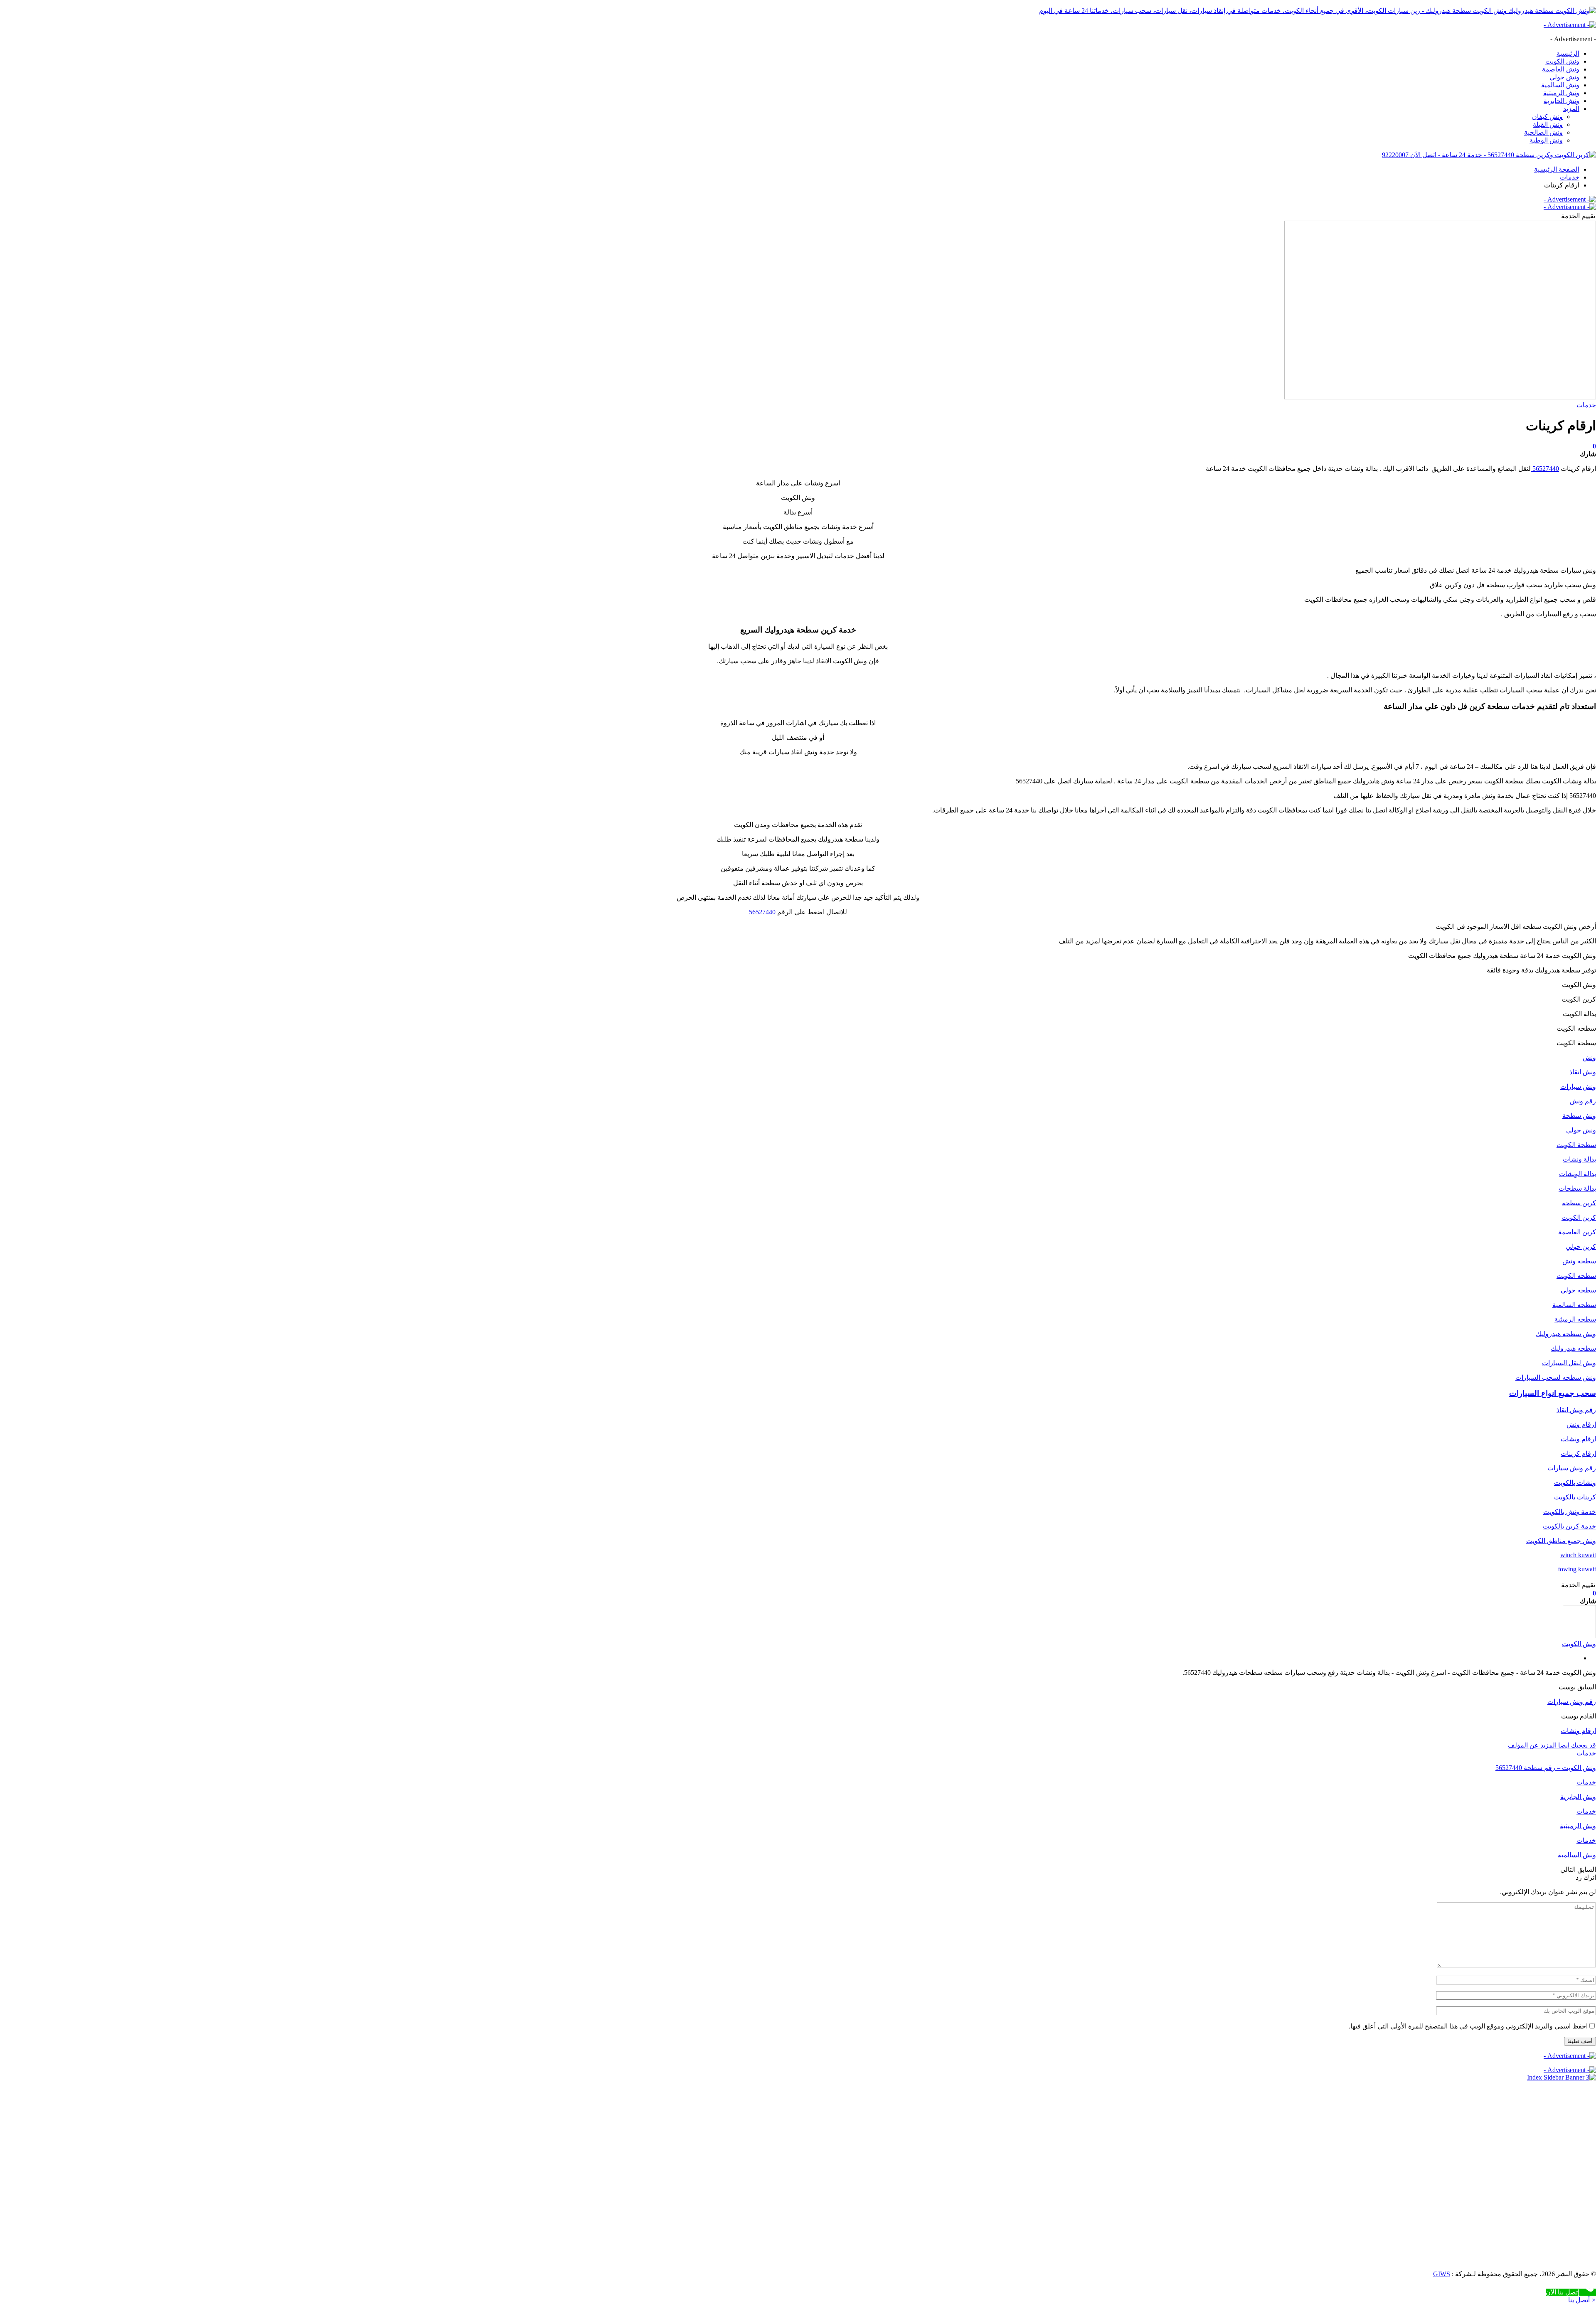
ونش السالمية (1560, 85)
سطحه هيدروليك (1573, 1348)
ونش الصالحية (1543, 132)
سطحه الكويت (1576, 1276)
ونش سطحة (1579, 1116)
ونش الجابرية (1562, 101)
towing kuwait (1577, 1569)
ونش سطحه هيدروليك (1566, 1334)
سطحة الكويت (1576, 1145)
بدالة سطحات (1577, 1188)
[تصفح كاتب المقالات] (1579, 1636)
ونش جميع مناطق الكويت (1561, 1541)
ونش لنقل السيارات (1569, 1363)
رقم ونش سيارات (1572, 1468)
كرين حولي (1581, 1247)
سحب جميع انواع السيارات (1553, 1393)
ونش (1589, 1057)
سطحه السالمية (1574, 1305)
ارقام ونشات (1578, 1439)
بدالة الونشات (1578, 1174)
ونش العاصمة (1561, 69)
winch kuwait (1578, 1555)
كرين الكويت (1579, 1217)
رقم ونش (1583, 1101)
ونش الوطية (1546, 140)
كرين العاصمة (1577, 1232)
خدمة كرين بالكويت (1569, 1526)
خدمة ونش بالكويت (1570, 1512)
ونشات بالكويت (1575, 1483)
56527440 (1545, 469)
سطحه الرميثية (1575, 1319)
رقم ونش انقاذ (1576, 1410)
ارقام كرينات (1578, 1454)
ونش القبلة (1548, 124)
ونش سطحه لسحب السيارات (1556, 1377)
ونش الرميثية (1561, 93)
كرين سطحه (1579, 1203)
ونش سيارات (1578, 1087)
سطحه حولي (1578, 1290)
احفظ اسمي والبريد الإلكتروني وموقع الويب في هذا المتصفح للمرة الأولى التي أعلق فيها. (1468, 2026)
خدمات (1586, 405)
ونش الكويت (1562, 61)
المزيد (1571, 109)
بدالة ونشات (1579, 1159)
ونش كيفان (1547, 117)
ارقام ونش (1581, 1424)
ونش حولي (1564, 77)
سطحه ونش (1579, 1261)
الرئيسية (1568, 53)
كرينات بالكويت (1575, 1497)
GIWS (1442, 2274)
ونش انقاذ (1583, 1072)
